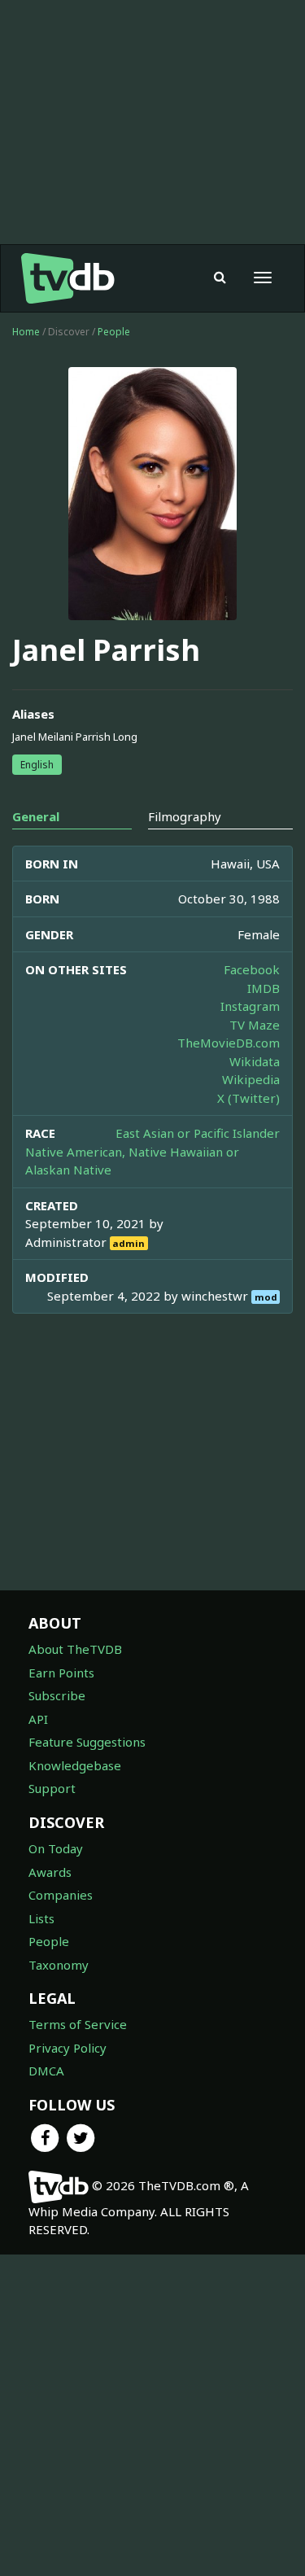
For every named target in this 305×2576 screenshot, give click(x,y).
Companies (61, 1895)
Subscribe (57, 1695)
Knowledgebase (75, 1765)
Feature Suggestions (87, 1742)
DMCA (46, 2071)
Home (26, 332)
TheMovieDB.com (229, 1043)
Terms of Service (78, 2024)
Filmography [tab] (185, 816)
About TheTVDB (75, 1649)
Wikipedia (251, 1079)
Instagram (250, 1006)
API (38, 1719)
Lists (41, 1918)
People (114, 332)
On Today (56, 1848)
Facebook (252, 969)
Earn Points (61, 1673)
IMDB (264, 988)
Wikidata (255, 1061)
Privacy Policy (68, 2048)
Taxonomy (59, 1965)
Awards (50, 1872)
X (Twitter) (248, 1098)
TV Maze (255, 1025)
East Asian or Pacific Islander (198, 1133)
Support (52, 1788)
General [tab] (36, 816)
